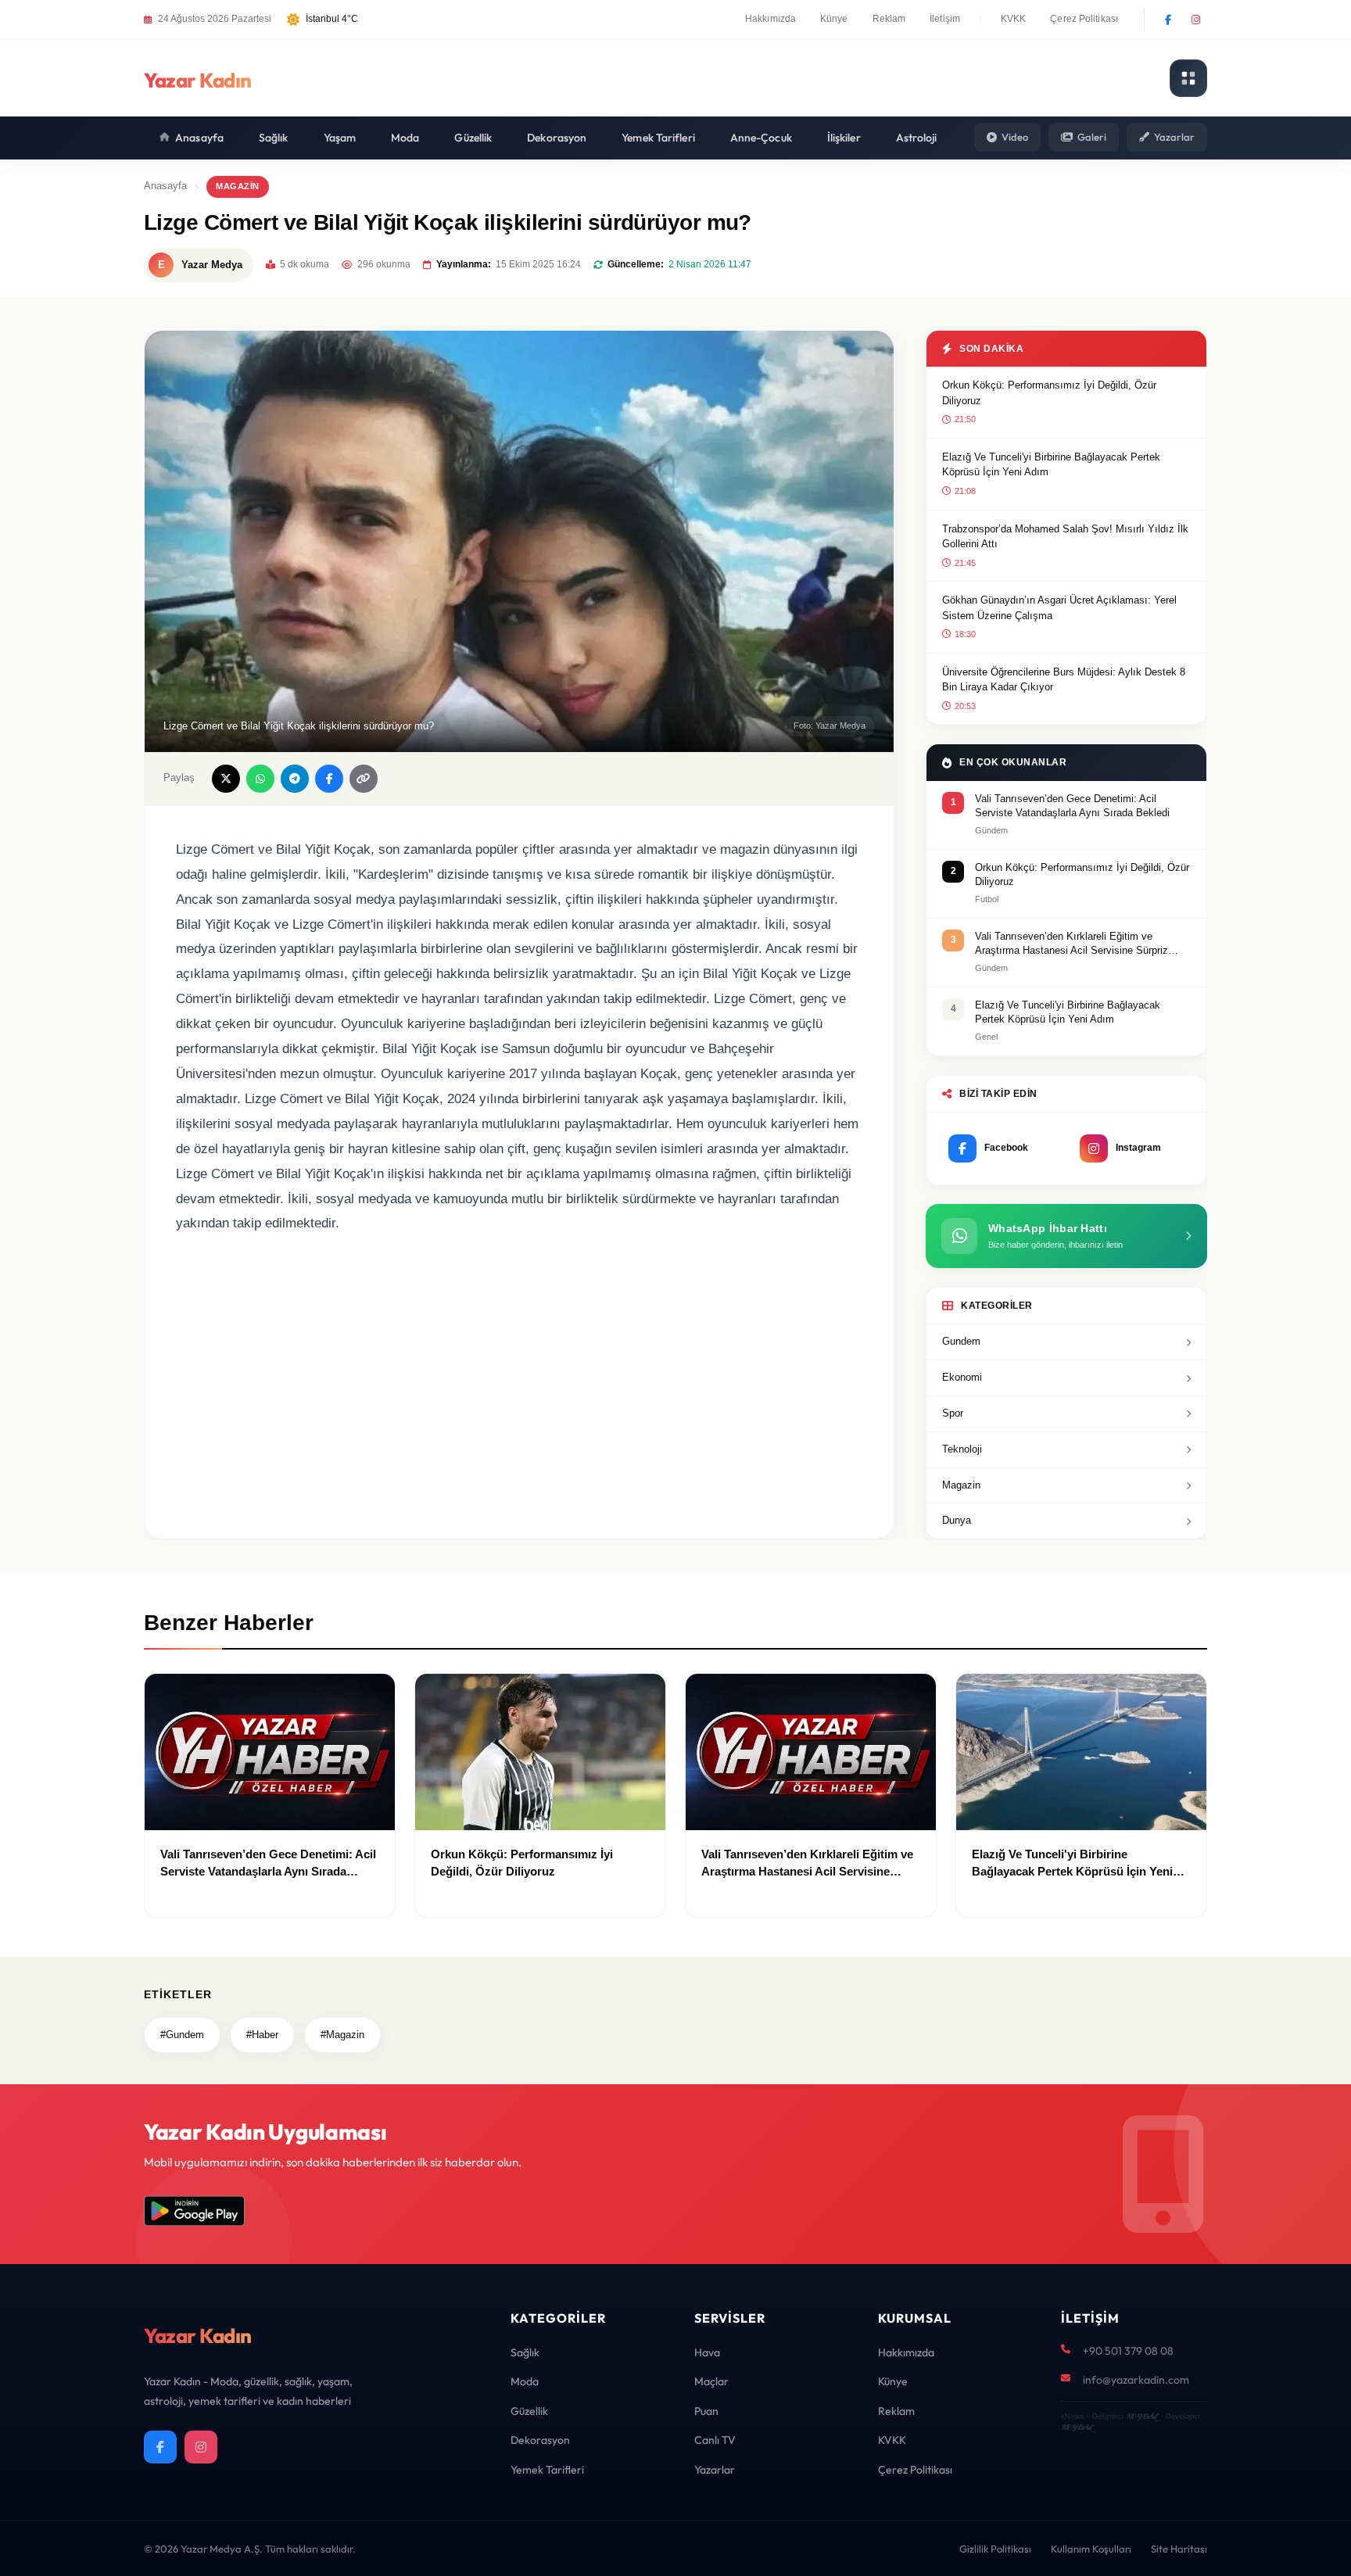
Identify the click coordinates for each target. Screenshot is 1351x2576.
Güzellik (473, 138)
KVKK (1013, 19)
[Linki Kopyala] (364, 779)
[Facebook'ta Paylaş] (329, 779)
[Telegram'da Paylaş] (295, 779)
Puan (706, 2411)
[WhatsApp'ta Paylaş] (260, 779)
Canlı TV (715, 2440)
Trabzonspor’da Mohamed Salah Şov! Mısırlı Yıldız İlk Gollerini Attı (1065, 537)
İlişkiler (844, 138)
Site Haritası (1179, 2549)
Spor (953, 1413)
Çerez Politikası (1084, 19)
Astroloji (917, 138)
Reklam (889, 19)
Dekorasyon (557, 138)
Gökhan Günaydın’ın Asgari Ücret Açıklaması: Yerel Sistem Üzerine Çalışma (1059, 608)
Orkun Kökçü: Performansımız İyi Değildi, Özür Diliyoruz (1049, 393)
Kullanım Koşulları (1091, 2549)
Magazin (238, 186)
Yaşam (340, 138)
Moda (405, 138)
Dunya (957, 1520)
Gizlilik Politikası (995, 2549)
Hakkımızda (770, 19)
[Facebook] (1168, 20)
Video (1015, 137)
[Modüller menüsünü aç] (1188, 78)
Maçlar (711, 2381)
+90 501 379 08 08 (1128, 2351)
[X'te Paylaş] (226, 779)
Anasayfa (199, 138)
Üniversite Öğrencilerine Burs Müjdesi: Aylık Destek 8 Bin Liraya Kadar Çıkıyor (1064, 680)
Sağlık (274, 138)
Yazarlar (1174, 137)
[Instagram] (1195, 20)
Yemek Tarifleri (658, 138)
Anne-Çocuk (761, 138)
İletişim (945, 19)
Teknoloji (962, 1449)
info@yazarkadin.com (1136, 2380)
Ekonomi (962, 1377)
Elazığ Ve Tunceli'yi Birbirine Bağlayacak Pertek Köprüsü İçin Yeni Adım (1051, 465)
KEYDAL (1142, 2416)
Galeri (1092, 137)
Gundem (961, 1341)
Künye (834, 19)
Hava (707, 2352)
